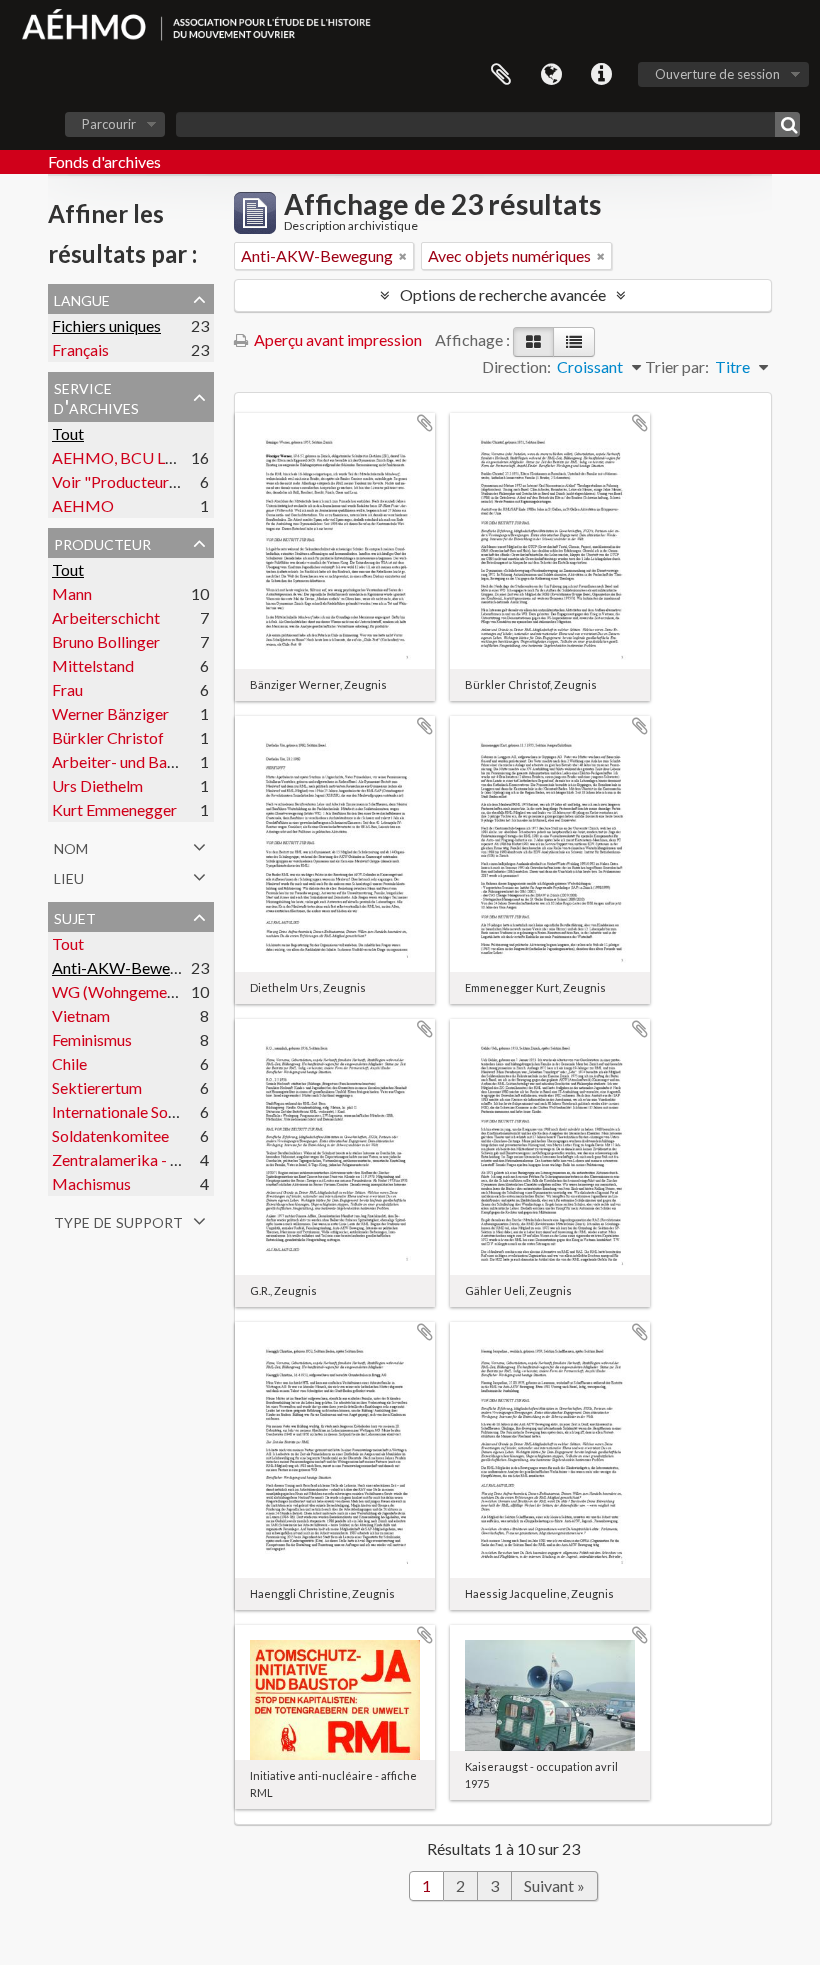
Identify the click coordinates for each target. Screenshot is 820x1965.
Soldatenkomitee (110, 1135)
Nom (71, 846)
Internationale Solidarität (137, 1111)
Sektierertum (97, 1087)
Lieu (69, 876)
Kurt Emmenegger (114, 809)
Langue (551, 75)
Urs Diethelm (97, 785)
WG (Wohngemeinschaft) (139, 991)
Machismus (91, 1183)
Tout (68, 433)
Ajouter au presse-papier (425, 423)
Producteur (102, 542)
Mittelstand (93, 665)
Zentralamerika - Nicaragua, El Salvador (188, 1159)
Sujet (75, 916)
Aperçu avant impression (336, 339)
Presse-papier (501, 75)
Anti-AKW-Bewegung (128, 967)
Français (80, 349)
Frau (67, 689)
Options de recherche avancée (503, 294)
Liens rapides (601, 75)
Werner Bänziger (110, 713)
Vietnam (81, 1015)
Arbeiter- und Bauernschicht (149, 761)
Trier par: (677, 366)
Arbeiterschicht (106, 617)
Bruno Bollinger (106, 641)
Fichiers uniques (106, 325)
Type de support (118, 1220)
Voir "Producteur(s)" (122, 481)
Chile (69, 1063)
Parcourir (109, 124)
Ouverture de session (717, 74)
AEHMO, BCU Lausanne (136, 457)
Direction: (516, 366)
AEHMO (83, 505)
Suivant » (554, 1885)
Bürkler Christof (108, 737)
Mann (72, 593)
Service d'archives (96, 396)
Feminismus (92, 1039)
